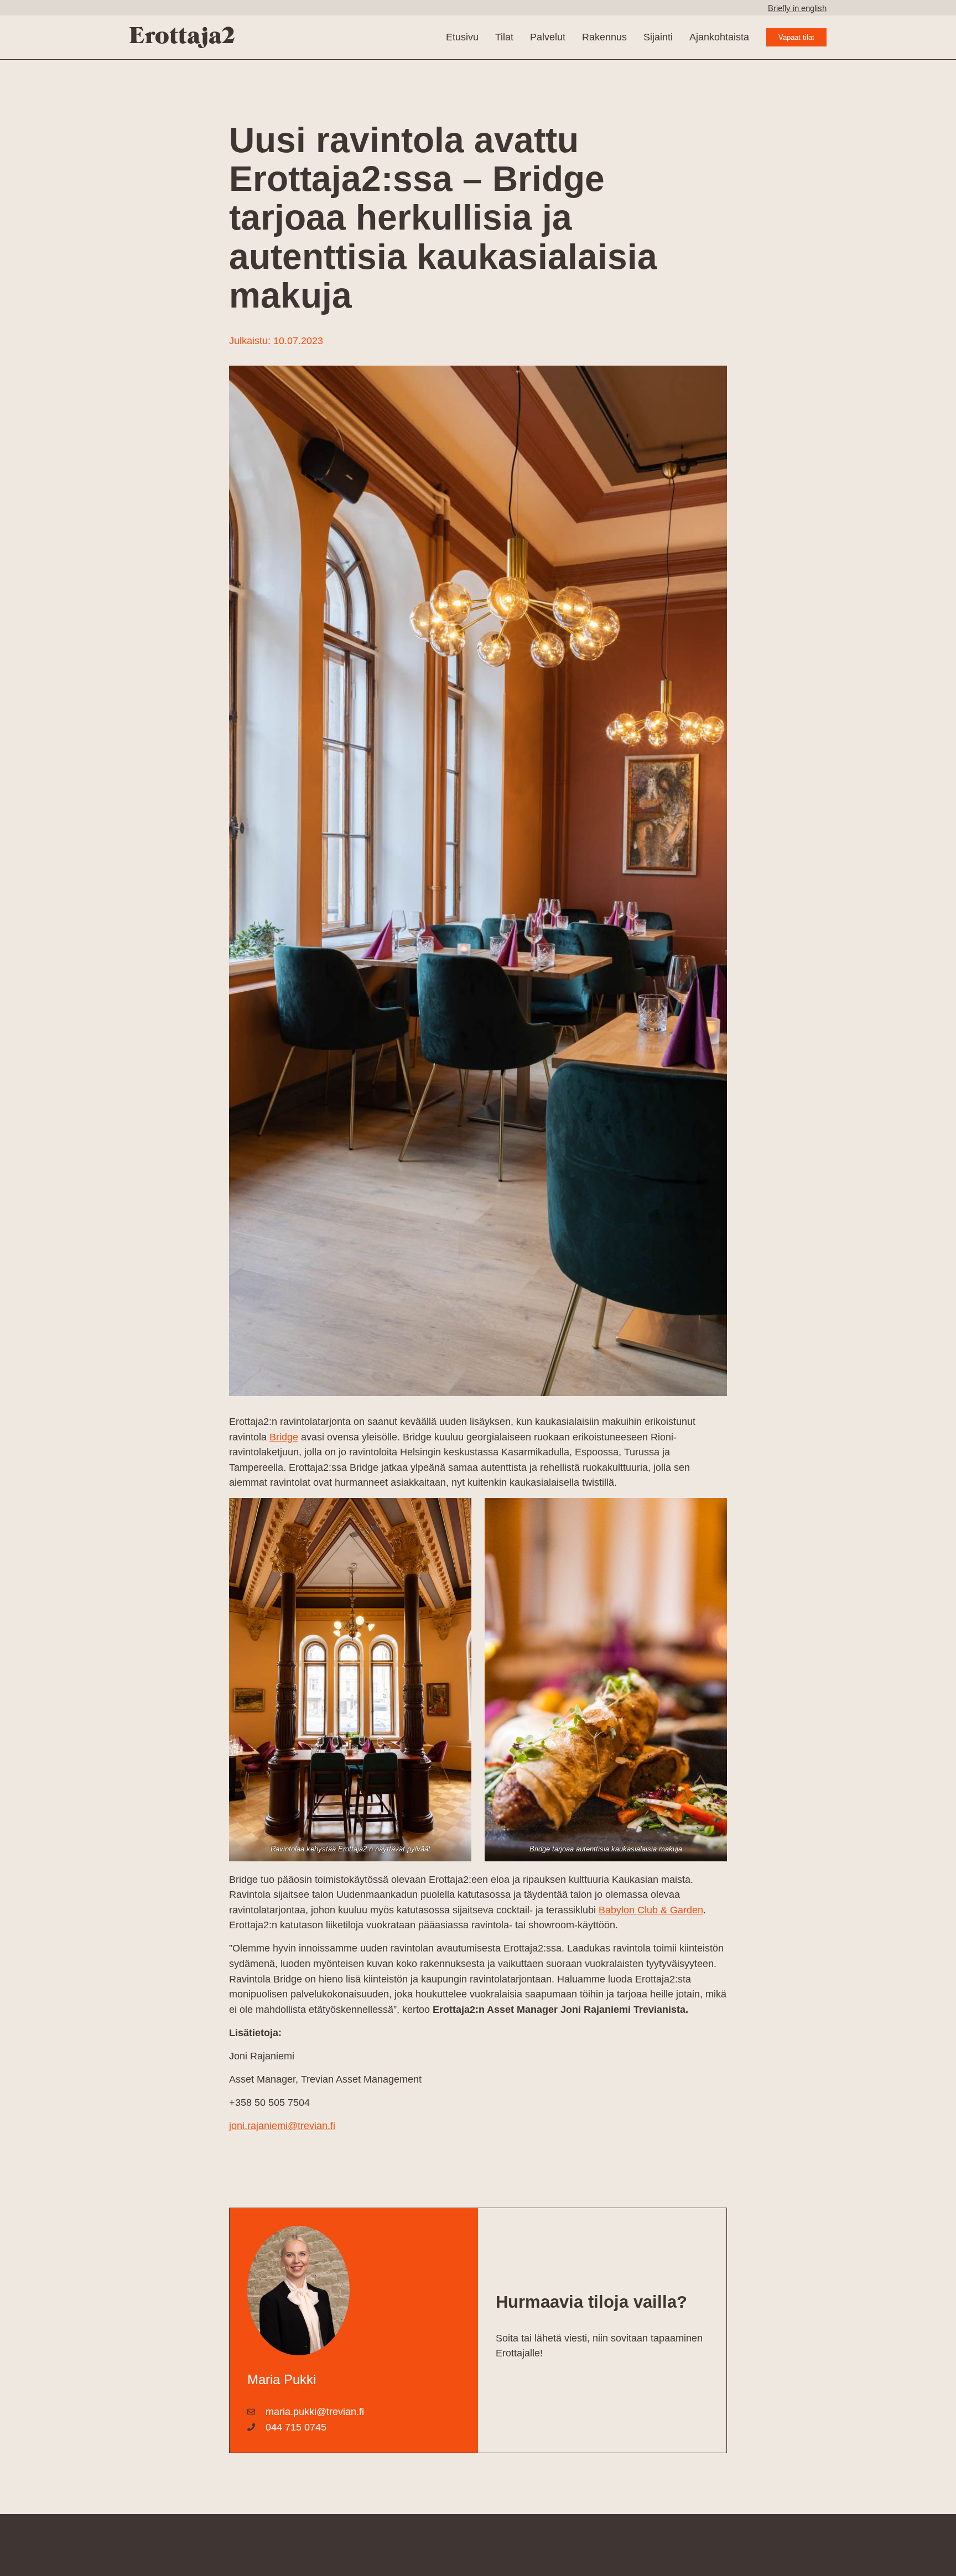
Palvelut (548, 37)
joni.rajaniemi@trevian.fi (282, 2125)
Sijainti (658, 37)
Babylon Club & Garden (651, 1910)
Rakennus (604, 37)
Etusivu (462, 37)
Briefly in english (797, 8)
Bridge (284, 1437)
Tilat (504, 37)
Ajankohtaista (719, 37)
